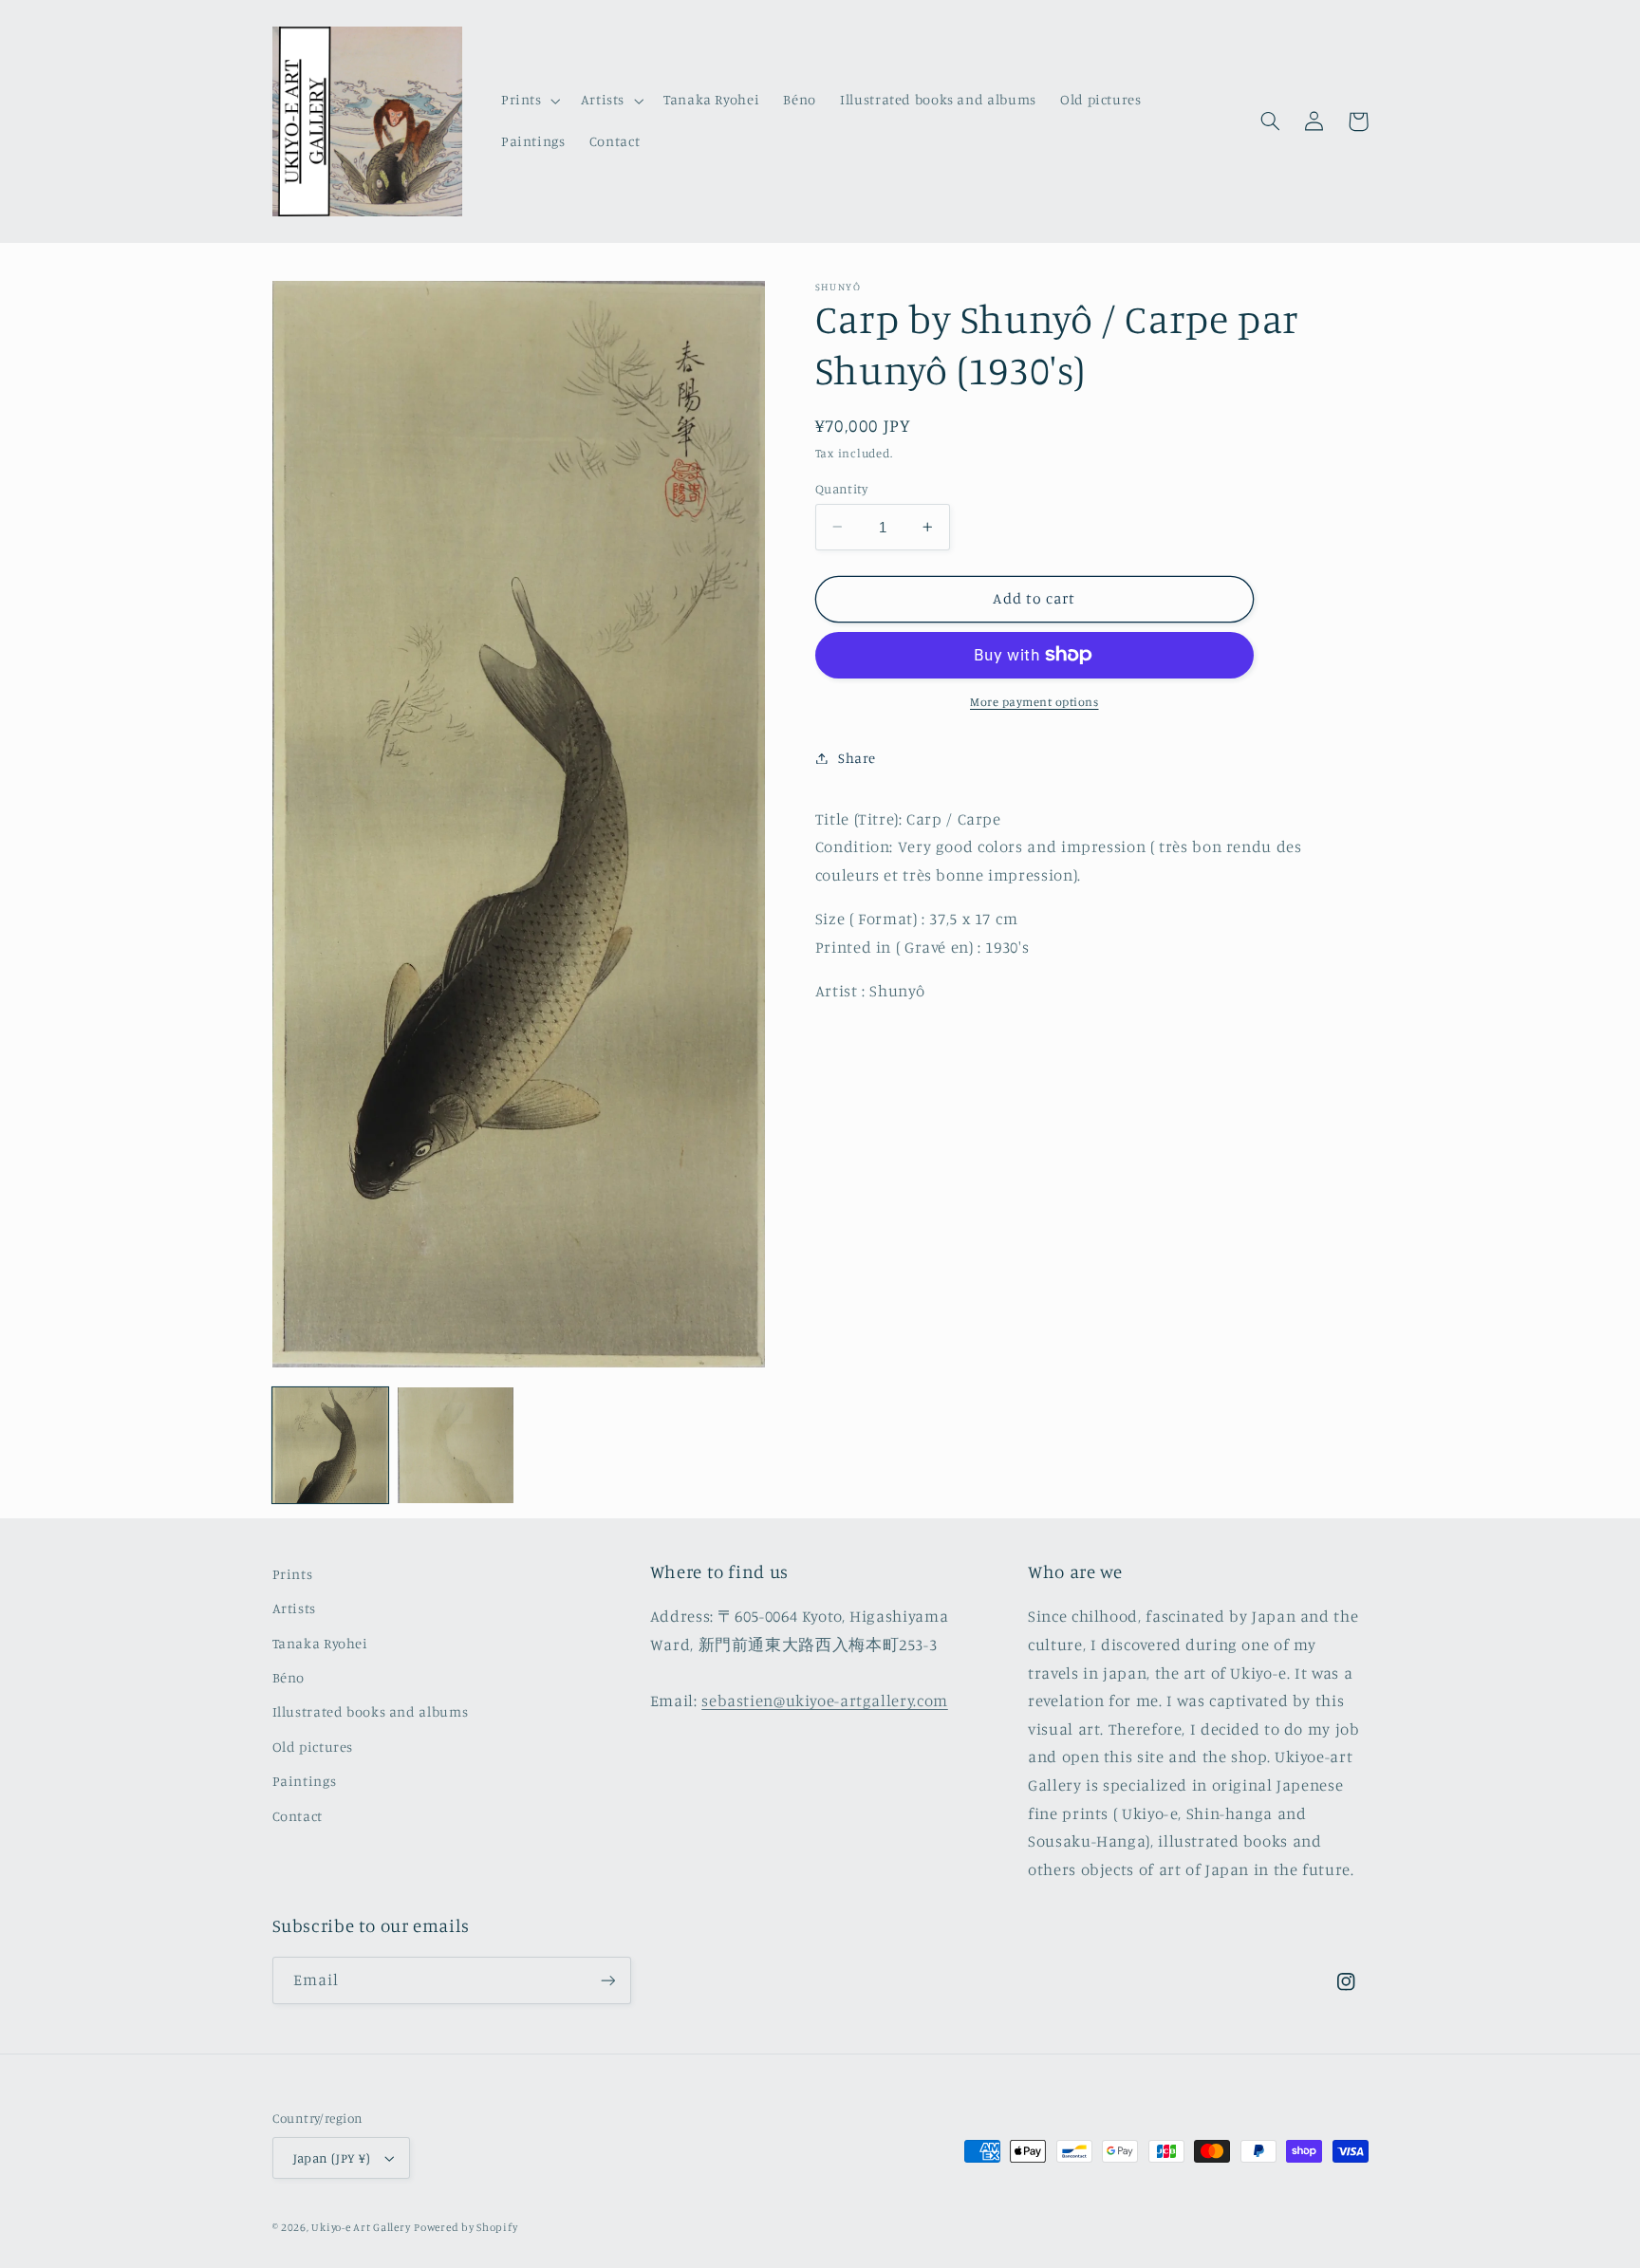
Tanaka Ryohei (320, 1643)
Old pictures (313, 1747)
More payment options (1034, 702)
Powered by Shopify (466, 2227)
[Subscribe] (607, 1980)
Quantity (841, 488)
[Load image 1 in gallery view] (330, 1445)
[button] (529, 101)
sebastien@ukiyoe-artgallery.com (825, 1701)
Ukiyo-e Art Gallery (361, 2227)
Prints (293, 1574)
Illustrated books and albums (371, 1711)
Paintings (305, 1781)
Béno (289, 1677)
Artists (294, 1608)
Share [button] (857, 758)
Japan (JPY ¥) (332, 2158)
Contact (298, 1816)
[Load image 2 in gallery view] (456, 1445)
